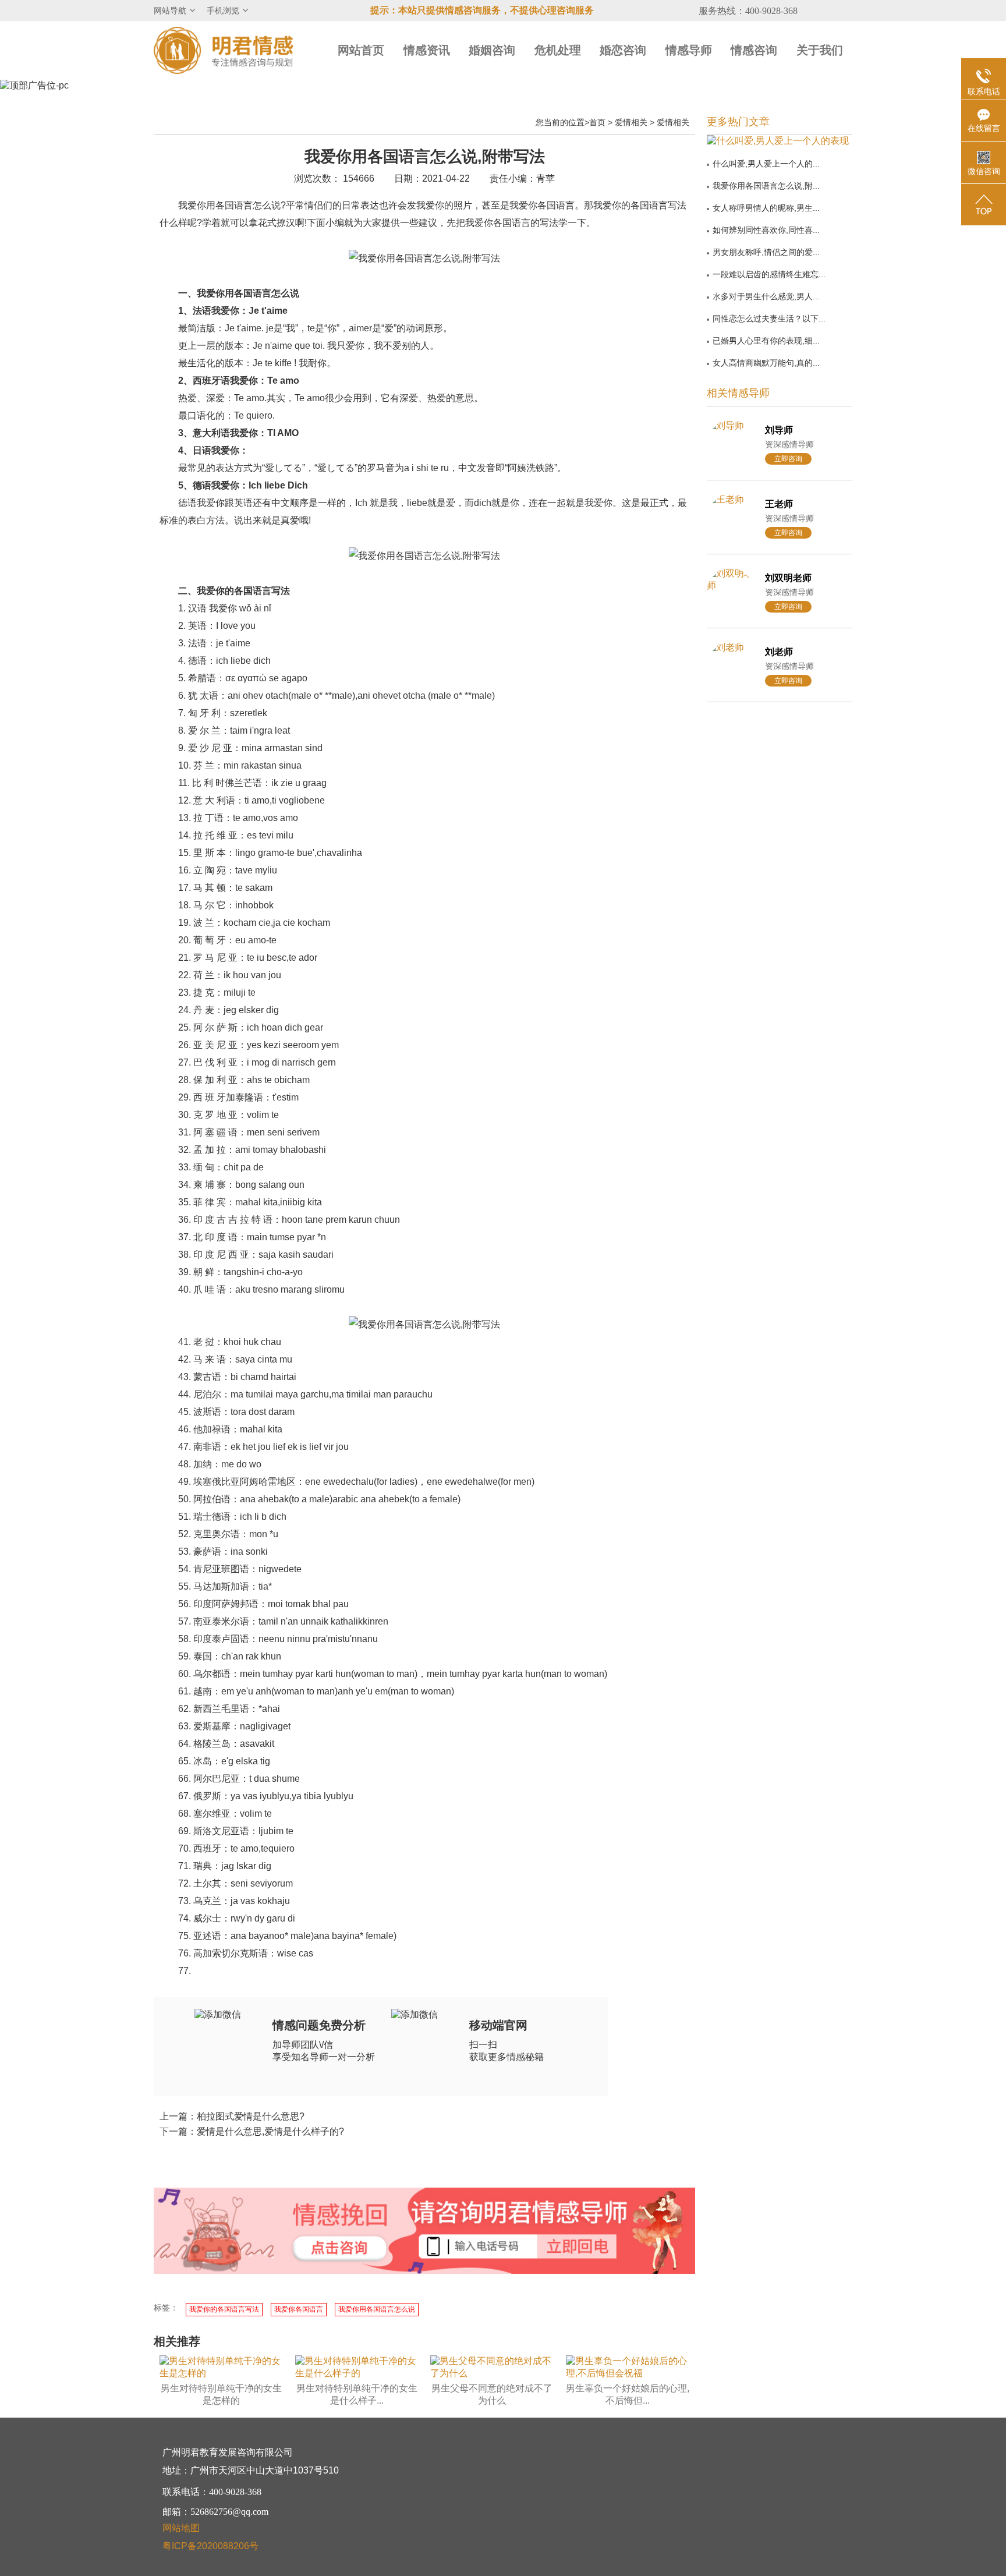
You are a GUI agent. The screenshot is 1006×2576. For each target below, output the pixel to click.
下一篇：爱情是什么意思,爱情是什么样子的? (252, 2131)
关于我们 (820, 50)
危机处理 (558, 50)
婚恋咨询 (623, 50)
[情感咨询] (339, 2249)
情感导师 (689, 50)
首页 (597, 122)
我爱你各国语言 (299, 2309)
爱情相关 (631, 122)
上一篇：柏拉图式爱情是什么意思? (232, 2116)
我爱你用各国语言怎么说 (377, 2309)
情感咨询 (754, 50)
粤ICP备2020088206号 (210, 2546)
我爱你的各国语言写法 (224, 2309)
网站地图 (181, 2528)
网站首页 (361, 50)
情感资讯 (427, 50)
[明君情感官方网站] (224, 50)
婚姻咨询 (492, 50)
